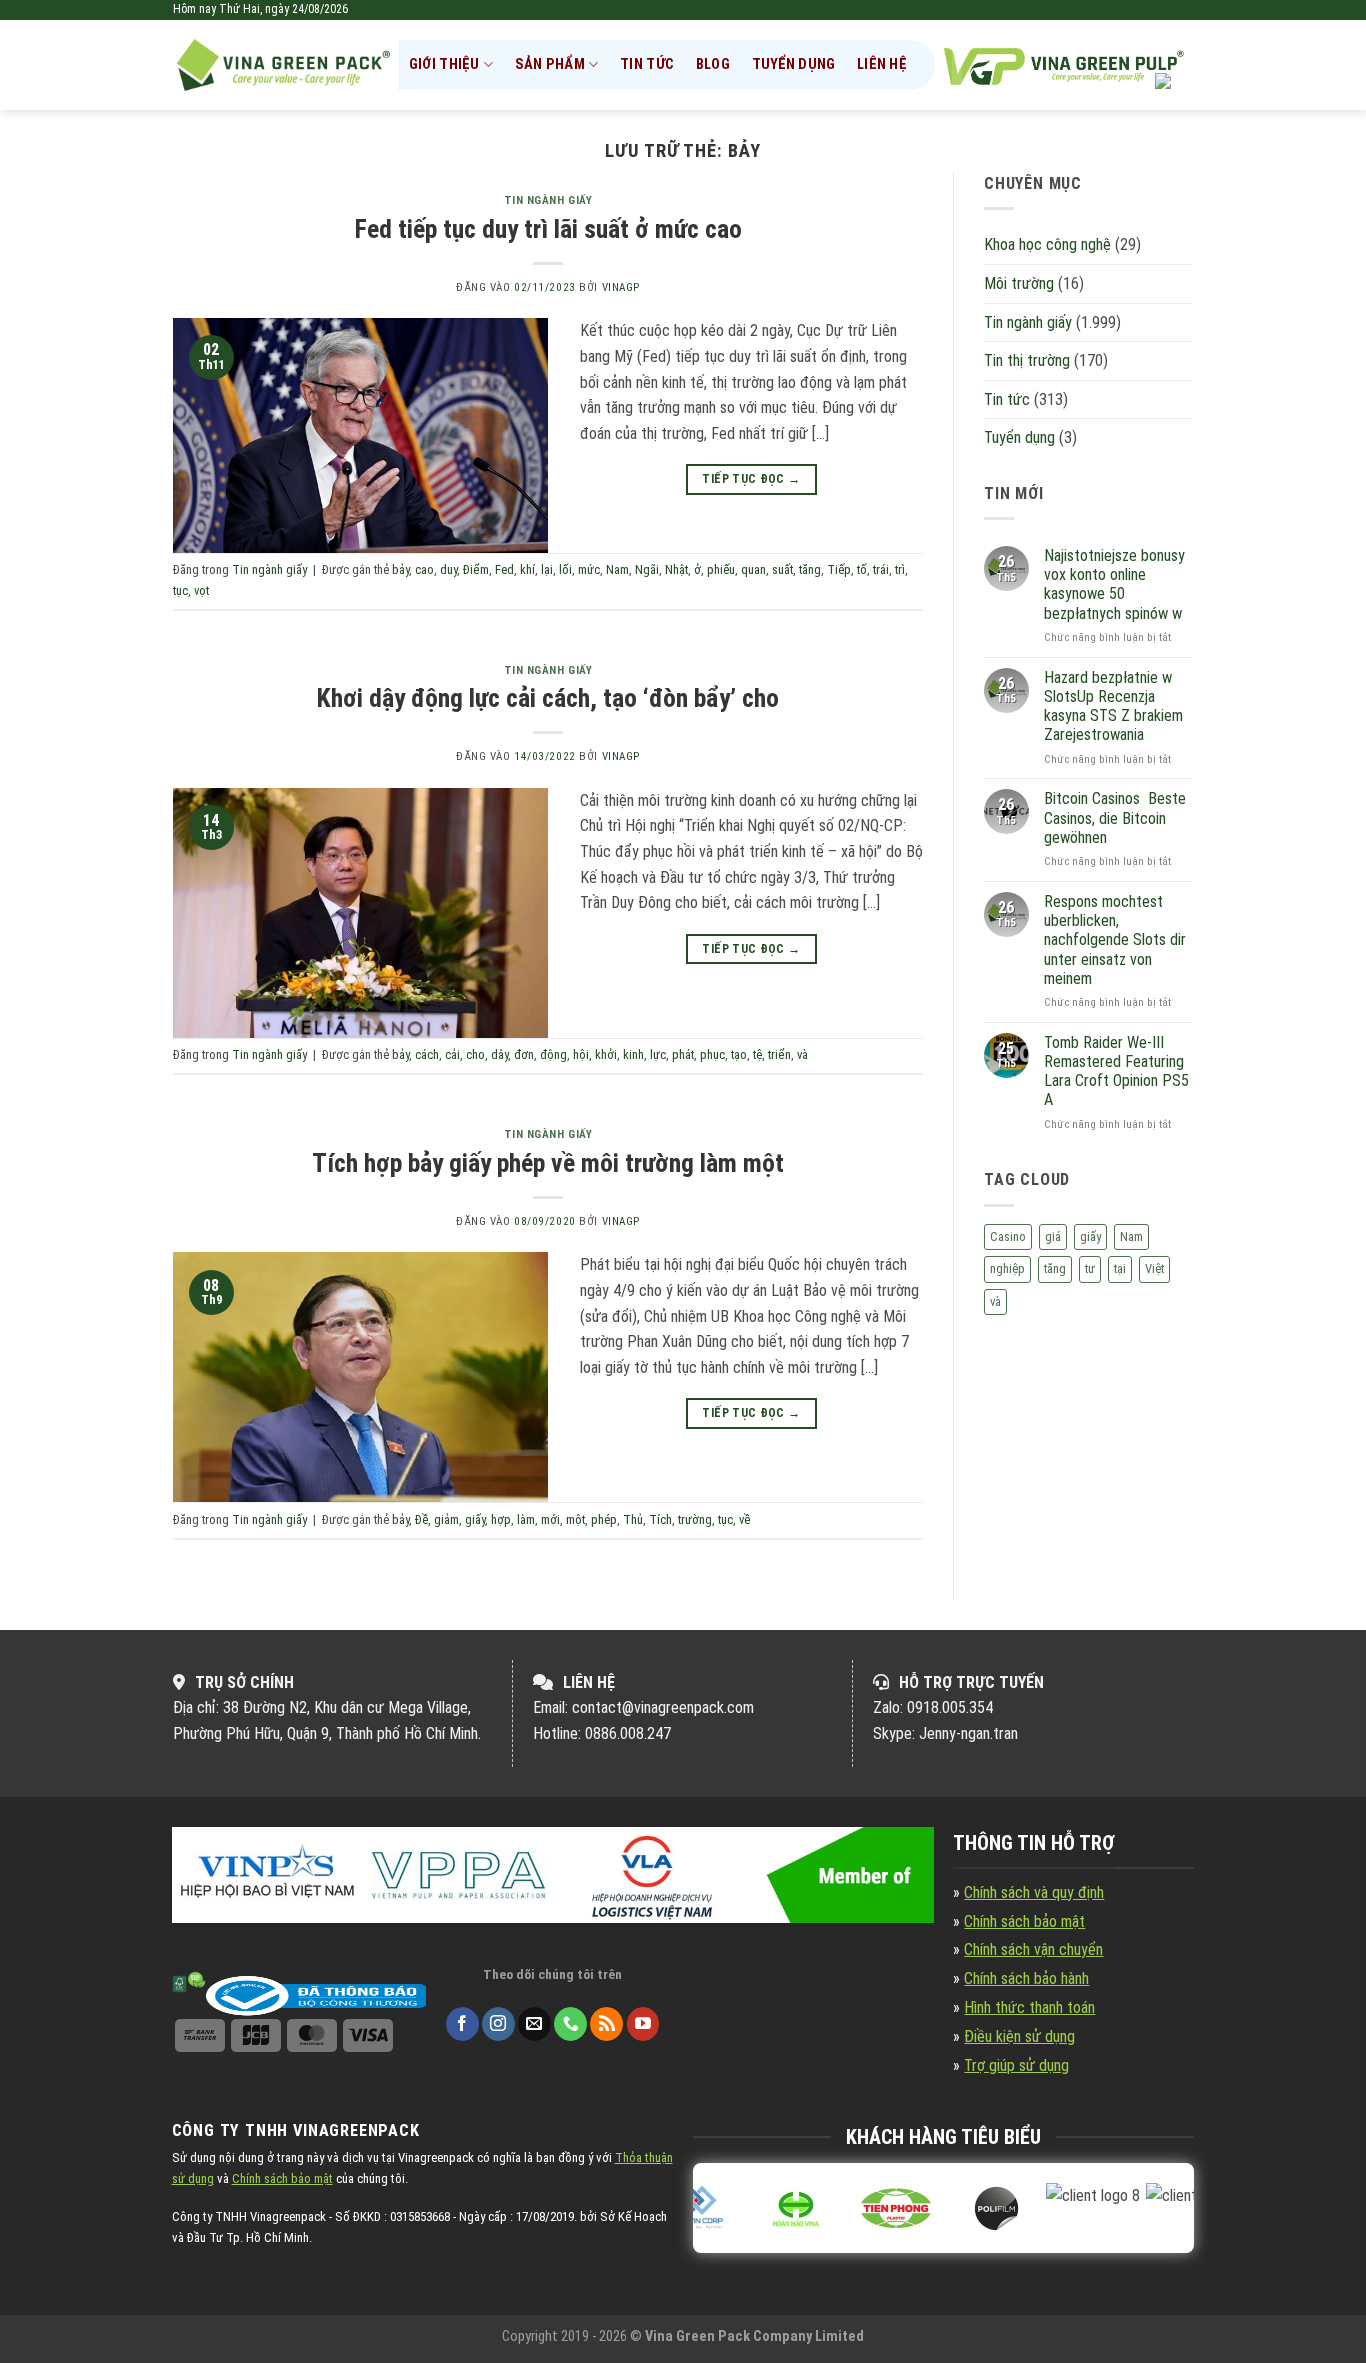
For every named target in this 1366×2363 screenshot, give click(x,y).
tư (1090, 1268)
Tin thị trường (1027, 360)
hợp (501, 1519)
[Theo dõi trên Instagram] (498, 2024)
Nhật (676, 569)
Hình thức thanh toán (1029, 2007)
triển (779, 1054)
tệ (757, 1054)
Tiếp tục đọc (751, 479)
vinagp (621, 287)
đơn (524, 1054)
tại (1120, 1268)
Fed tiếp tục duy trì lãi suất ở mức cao (548, 229)
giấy (475, 1519)
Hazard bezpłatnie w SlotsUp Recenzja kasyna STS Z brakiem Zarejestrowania (1113, 706)
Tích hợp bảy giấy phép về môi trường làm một (548, 1163)
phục (712, 1054)
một (575, 1519)
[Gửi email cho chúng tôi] (534, 2024)
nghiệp (1007, 1268)
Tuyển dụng (794, 64)
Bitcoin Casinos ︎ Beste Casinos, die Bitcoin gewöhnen (1115, 817)
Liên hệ (882, 64)
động (553, 1054)
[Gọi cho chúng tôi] (570, 2024)
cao (424, 569)
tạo (739, 1054)
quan (753, 569)
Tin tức (647, 64)
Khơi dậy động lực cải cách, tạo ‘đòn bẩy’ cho (548, 698)
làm (526, 1519)
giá (1053, 1236)
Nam (617, 569)
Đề (421, 1519)
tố (862, 569)
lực (658, 1054)
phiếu (721, 569)
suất (782, 569)
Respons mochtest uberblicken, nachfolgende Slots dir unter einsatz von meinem (1115, 940)
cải (452, 1054)
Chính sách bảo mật (1024, 1921)
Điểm (476, 569)
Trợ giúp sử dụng (1016, 2065)
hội (581, 1054)
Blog (713, 64)
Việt (1154, 1268)
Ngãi (647, 569)
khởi (606, 1054)
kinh (633, 1054)
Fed (504, 569)
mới (550, 1519)
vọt (201, 590)
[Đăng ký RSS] (606, 2024)
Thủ (633, 1519)
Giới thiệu (444, 64)
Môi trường (1019, 283)
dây (499, 1054)
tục (180, 590)
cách (427, 1054)
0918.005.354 (950, 1707)
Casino (1008, 1236)
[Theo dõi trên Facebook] (462, 2024)
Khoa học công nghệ (1047, 244)
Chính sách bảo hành (1026, 1978)
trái (881, 569)
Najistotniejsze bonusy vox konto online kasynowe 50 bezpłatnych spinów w (1114, 584)
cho (475, 1054)
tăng (810, 569)
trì (900, 569)
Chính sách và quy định (1034, 1892)
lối (565, 569)
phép (604, 1519)
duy (448, 569)
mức (589, 569)
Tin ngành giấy (548, 200)
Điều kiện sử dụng (1019, 2036)
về (744, 1519)
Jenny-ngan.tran (968, 1733)
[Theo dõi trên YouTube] (643, 2024)
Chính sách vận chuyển (1033, 1949)
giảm (446, 1519)
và (802, 1054)
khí (527, 569)
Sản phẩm (550, 64)
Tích (660, 1519)
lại (547, 569)
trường (695, 1519)
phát (683, 1054)
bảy (400, 569)
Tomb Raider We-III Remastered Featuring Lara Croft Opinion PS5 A (1116, 1071)
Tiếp (839, 569)
